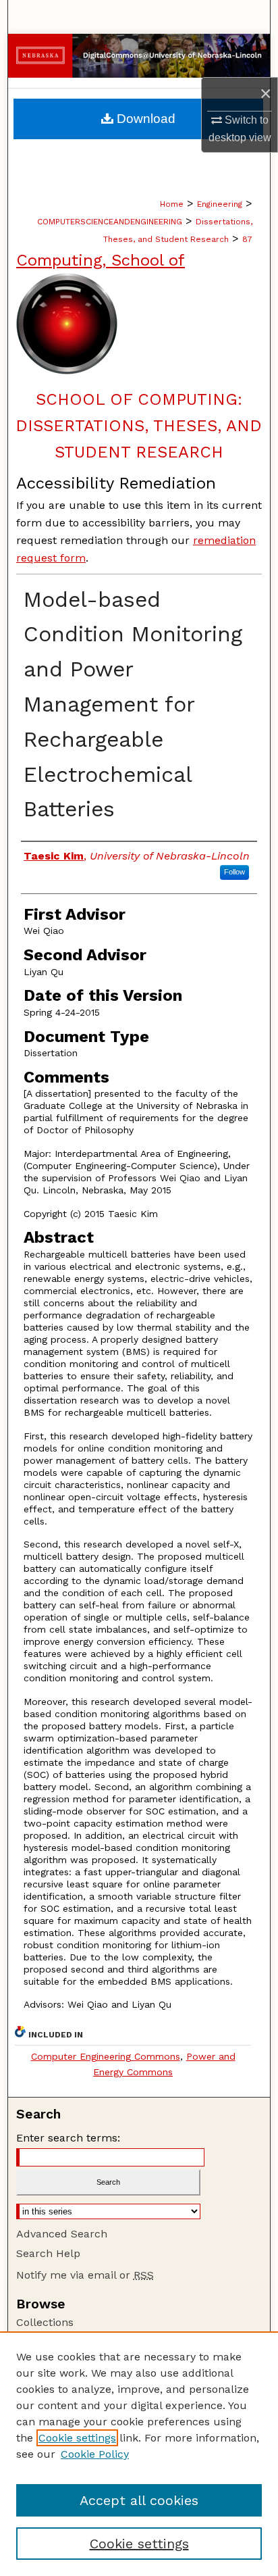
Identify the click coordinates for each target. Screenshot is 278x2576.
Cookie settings (77, 2438)
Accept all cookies (139, 2500)
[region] (139, 2454)
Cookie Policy (95, 2454)
